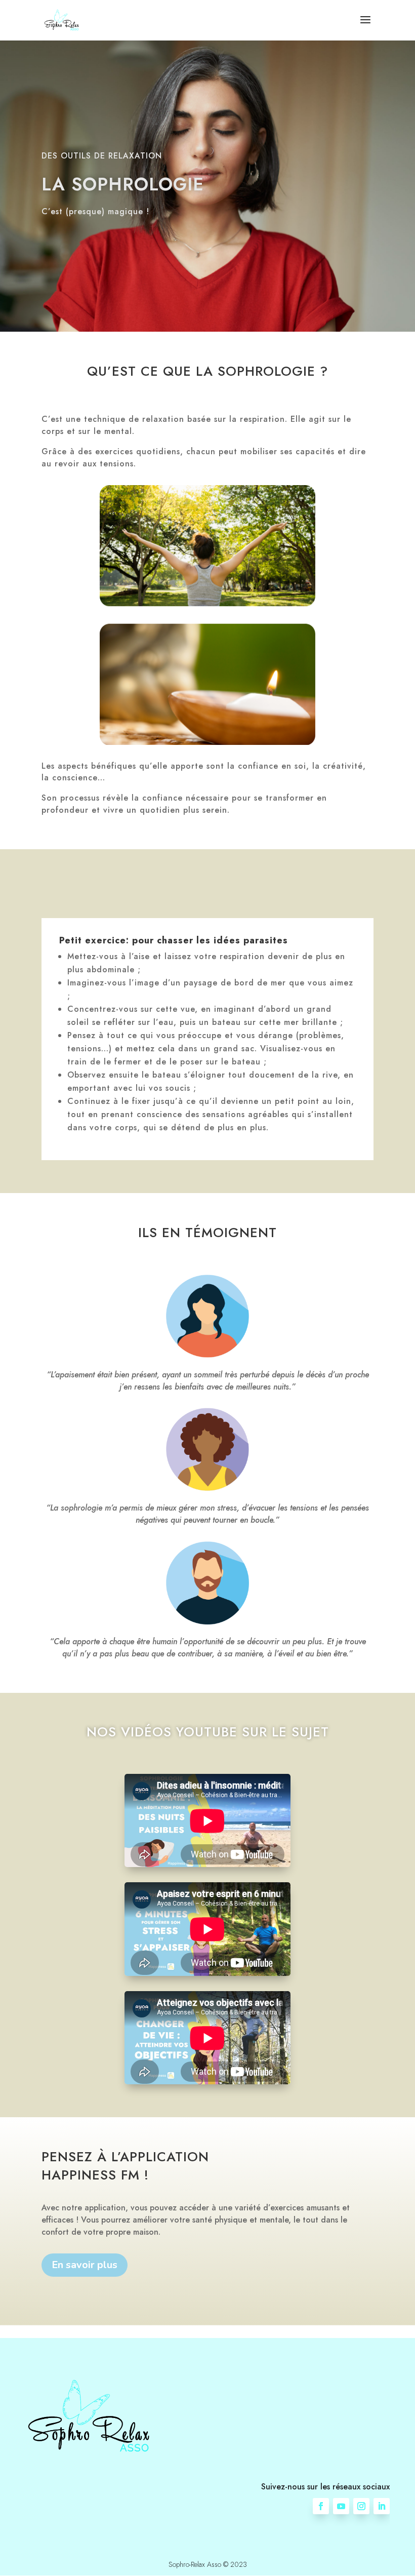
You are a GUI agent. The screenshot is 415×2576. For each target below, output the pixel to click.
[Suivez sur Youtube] (341, 2506)
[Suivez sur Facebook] (321, 2506)
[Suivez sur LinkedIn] (382, 2506)
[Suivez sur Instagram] (361, 2506)
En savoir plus (85, 2265)
